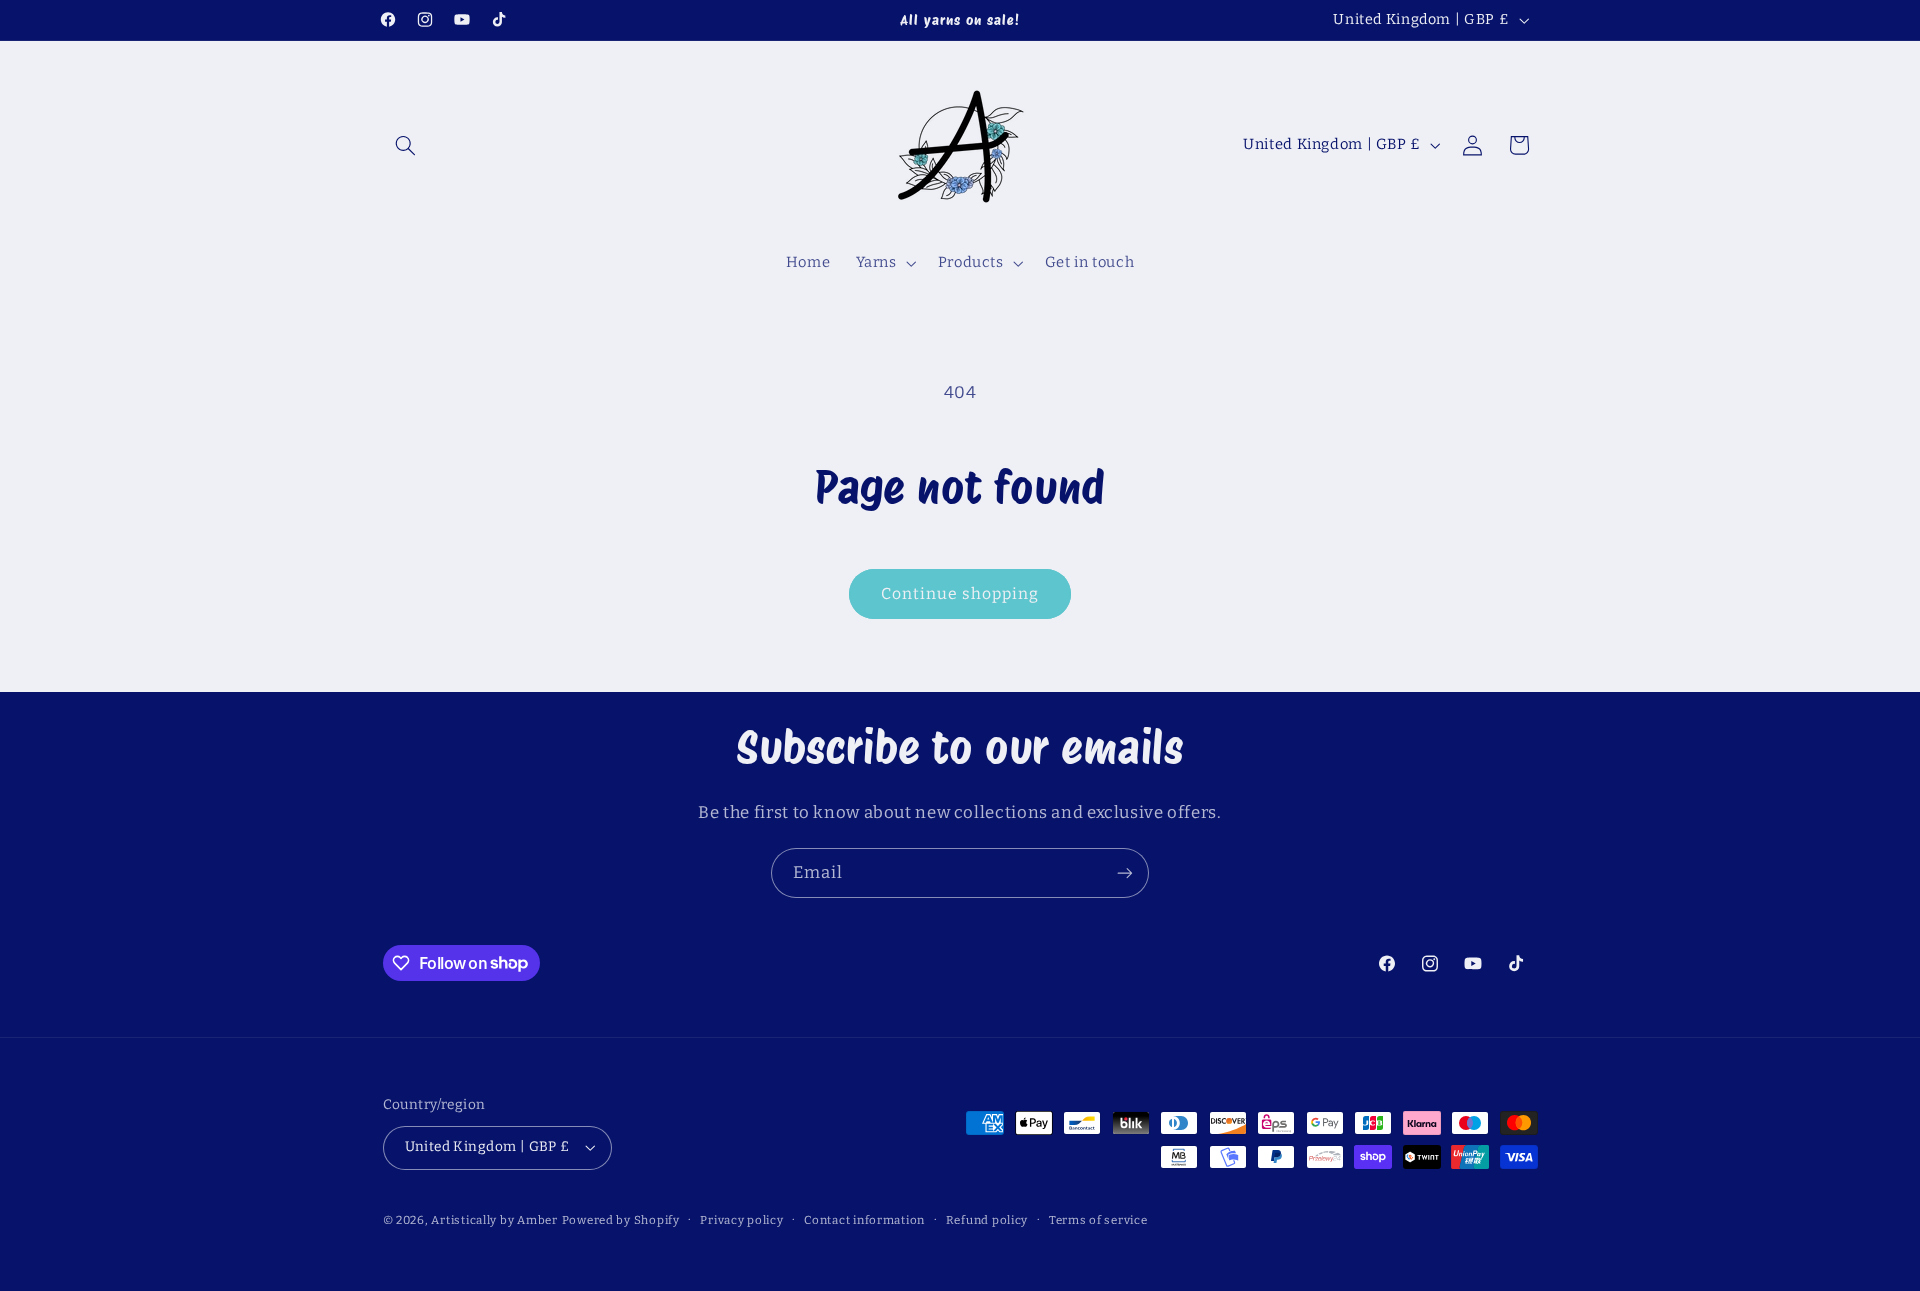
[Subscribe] (1125, 872)
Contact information (864, 1220)
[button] (406, 145)
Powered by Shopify (621, 1220)
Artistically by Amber (494, 1220)
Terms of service (1098, 1220)
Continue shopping (960, 593)
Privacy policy (741, 1220)
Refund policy (987, 1220)
